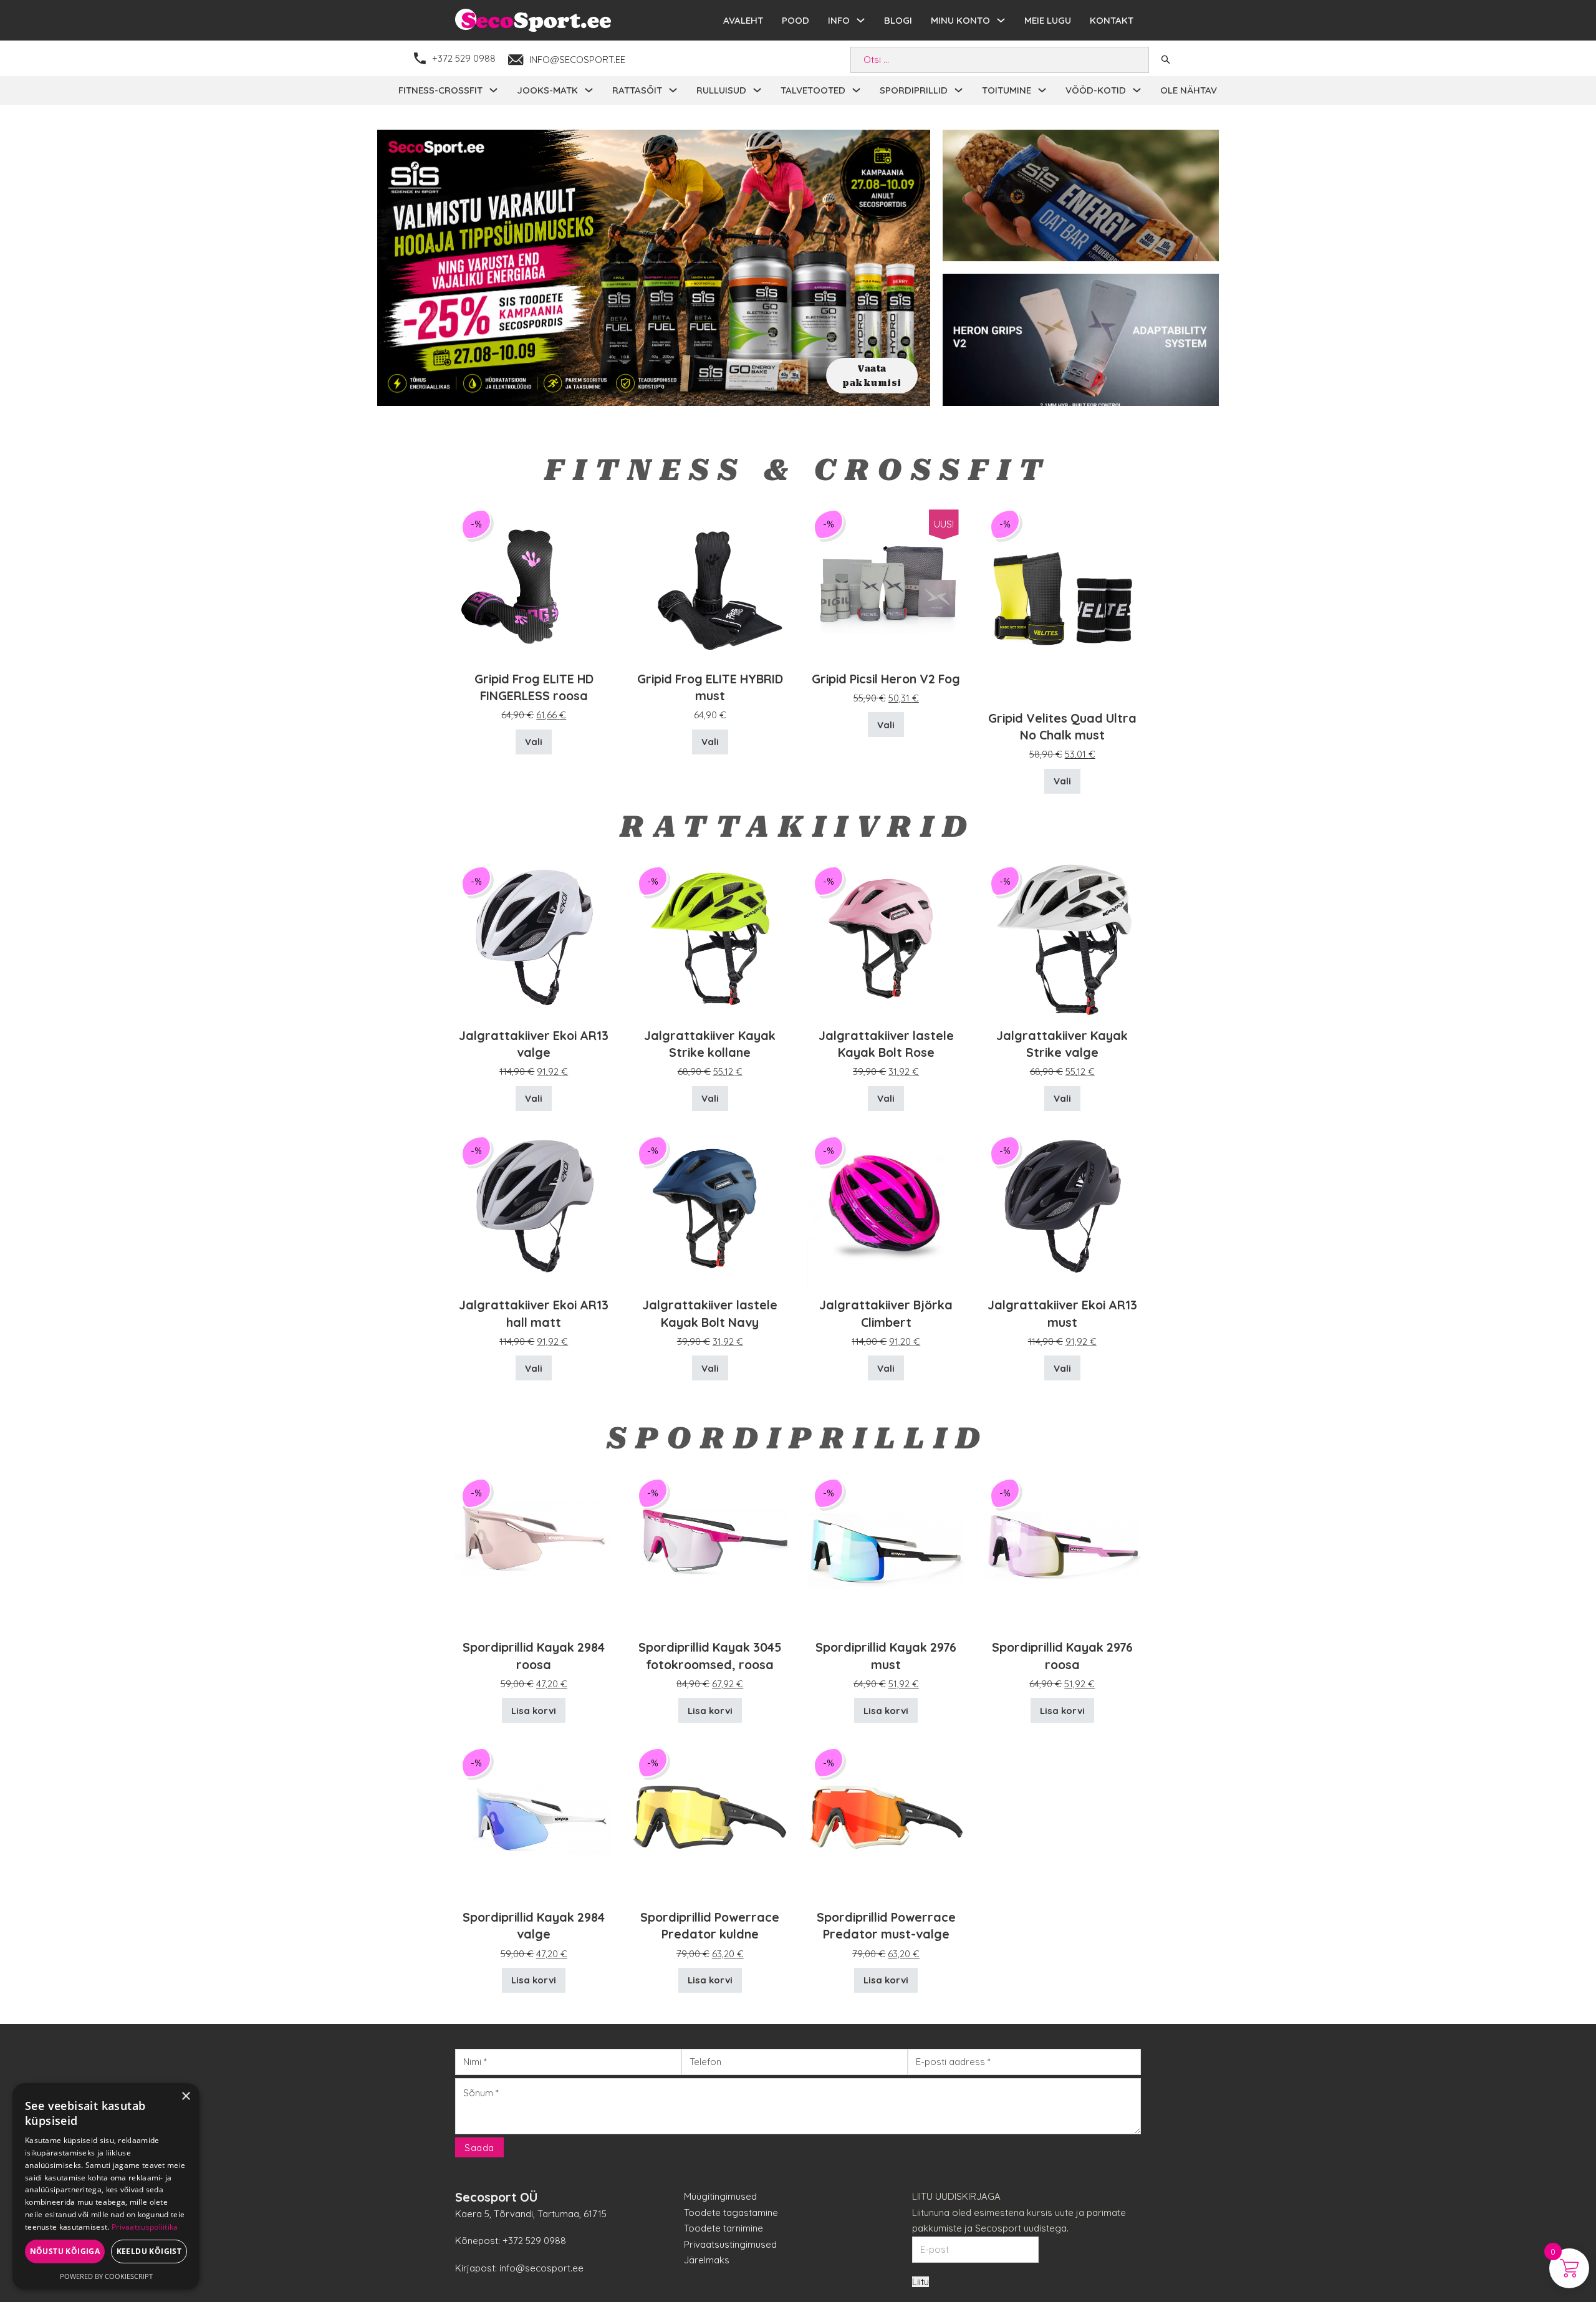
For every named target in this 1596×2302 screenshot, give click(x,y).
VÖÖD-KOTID (1096, 90)
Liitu (921, 2282)
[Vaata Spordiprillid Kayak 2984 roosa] (534, 1550)
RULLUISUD (721, 90)
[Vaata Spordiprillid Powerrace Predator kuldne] (710, 1819)
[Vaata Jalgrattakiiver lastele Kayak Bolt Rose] (886, 937)
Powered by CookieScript (106, 2276)
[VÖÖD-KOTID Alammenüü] (1137, 90)
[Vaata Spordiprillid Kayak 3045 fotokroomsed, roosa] (710, 1550)
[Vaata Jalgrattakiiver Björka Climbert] (886, 1207)
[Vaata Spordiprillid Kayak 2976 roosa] (1063, 1550)
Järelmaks (707, 2260)
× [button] (185, 2097)
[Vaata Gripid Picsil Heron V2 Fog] (886, 581)
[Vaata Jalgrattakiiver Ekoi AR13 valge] (534, 937)
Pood (796, 20)
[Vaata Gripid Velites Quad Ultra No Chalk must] (1063, 601)
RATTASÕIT (637, 90)
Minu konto (960, 20)
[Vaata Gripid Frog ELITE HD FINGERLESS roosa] (534, 581)
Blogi (898, 20)
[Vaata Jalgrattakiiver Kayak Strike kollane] (710, 937)
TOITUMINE (1007, 90)
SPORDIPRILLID (914, 90)
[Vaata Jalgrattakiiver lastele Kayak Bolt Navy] (710, 1207)
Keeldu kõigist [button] (149, 2251)
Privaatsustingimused (730, 2244)
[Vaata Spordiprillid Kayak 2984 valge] (534, 1819)
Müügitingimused (720, 2196)
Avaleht (743, 20)
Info (839, 20)
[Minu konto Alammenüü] (1001, 20)
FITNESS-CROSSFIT (440, 90)
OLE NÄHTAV (1189, 90)
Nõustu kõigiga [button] (65, 2251)
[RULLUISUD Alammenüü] (757, 90)
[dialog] (106, 2186)
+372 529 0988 (464, 58)
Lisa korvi (534, 1711)
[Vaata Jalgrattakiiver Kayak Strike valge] (1063, 937)
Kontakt (1112, 20)
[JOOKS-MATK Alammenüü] (589, 90)
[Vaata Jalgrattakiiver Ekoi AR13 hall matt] (534, 1207)
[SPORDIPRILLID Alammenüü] (959, 90)
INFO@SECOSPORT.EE (577, 60)
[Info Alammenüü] (861, 20)
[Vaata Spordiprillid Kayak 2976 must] (886, 1550)
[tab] (647, 390)
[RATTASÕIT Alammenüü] (673, 90)
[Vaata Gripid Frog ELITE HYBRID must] (710, 581)
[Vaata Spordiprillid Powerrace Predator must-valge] (886, 1819)
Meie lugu (1048, 20)
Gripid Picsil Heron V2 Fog (886, 679)
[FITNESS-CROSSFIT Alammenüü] (493, 90)
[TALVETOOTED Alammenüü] (856, 90)
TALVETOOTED (813, 90)
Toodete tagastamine (731, 2213)
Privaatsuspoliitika (145, 2227)
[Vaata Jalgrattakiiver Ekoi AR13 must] (1063, 1207)
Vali (534, 742)
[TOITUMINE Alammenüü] (1042, 90)
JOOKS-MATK (547, 90)
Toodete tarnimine (723, 2228)
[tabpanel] (654, 268)
